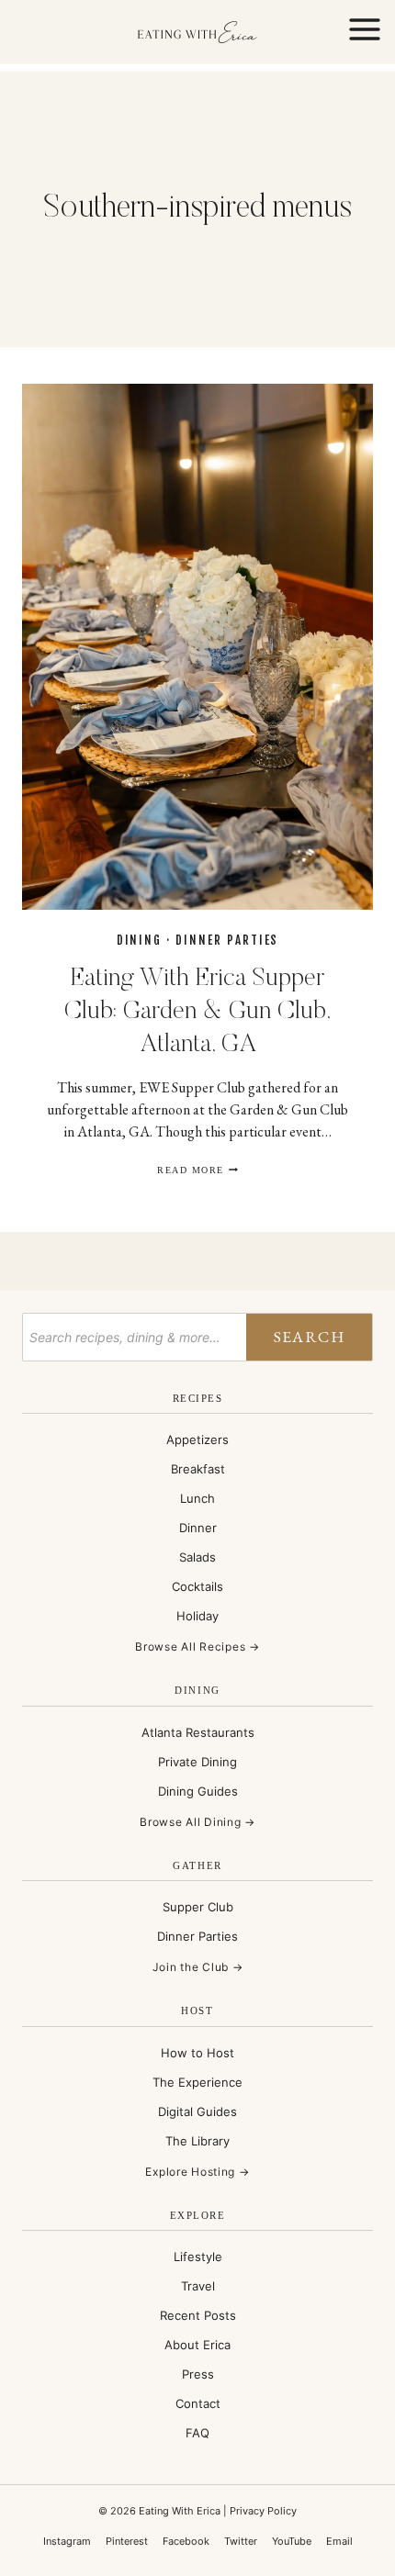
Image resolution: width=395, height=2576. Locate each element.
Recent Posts (198, 2315)
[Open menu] (364, 32)
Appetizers (197, 1439)
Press (198, 2374)
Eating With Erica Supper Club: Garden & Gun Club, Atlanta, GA (197, 1012)
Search (309, 1336)
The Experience (197, 2082)
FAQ (197, 2433)
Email (339, 2541)
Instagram (67, 2541)
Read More (197, 1170)
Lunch (197, 1498)
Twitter (241, 2541)
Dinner (198, 1528)
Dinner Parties (227, 940)
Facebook (186, 2541)
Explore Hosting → (197, 2172)
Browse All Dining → (197, 1822)
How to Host (197, 2053)
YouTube (292, 2541)
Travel (198, 2286)
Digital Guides (197, 2111)
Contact (198, 2403)
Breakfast (198, 1469)
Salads (197, 1557)
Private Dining (197, 1762)
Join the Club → (198, 1967)
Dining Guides (198, 1791)
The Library (197, 2141)
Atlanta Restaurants (198, 1732)
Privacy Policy (263, 2511)
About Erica (197, 2345)
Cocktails (197, 1586)
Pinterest (127, 2541)
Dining (140, 940)
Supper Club (198, 1907)
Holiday (197, 1616)
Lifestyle (198, 2257)
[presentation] (197, 647)
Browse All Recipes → (197, 1646)
